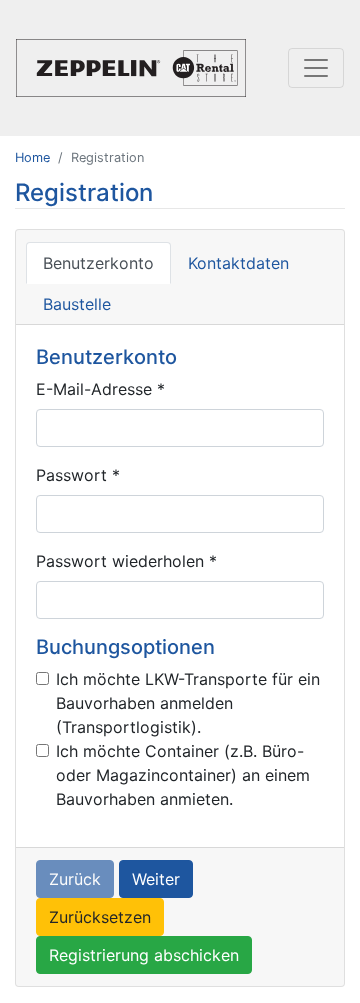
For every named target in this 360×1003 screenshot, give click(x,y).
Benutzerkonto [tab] (98, 263)
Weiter (156, 879)
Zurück (75, 879)
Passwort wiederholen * (126, 561)
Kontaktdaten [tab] (238, 263)
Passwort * (78, 475)
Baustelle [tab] (77, 304)
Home (32, 157)
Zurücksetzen (100, 917)
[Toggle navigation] (316, 68)
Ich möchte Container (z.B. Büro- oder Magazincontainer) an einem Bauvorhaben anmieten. (183, 775)
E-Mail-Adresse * (100, 389)
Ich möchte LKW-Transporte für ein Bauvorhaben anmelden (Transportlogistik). (188, 703)
